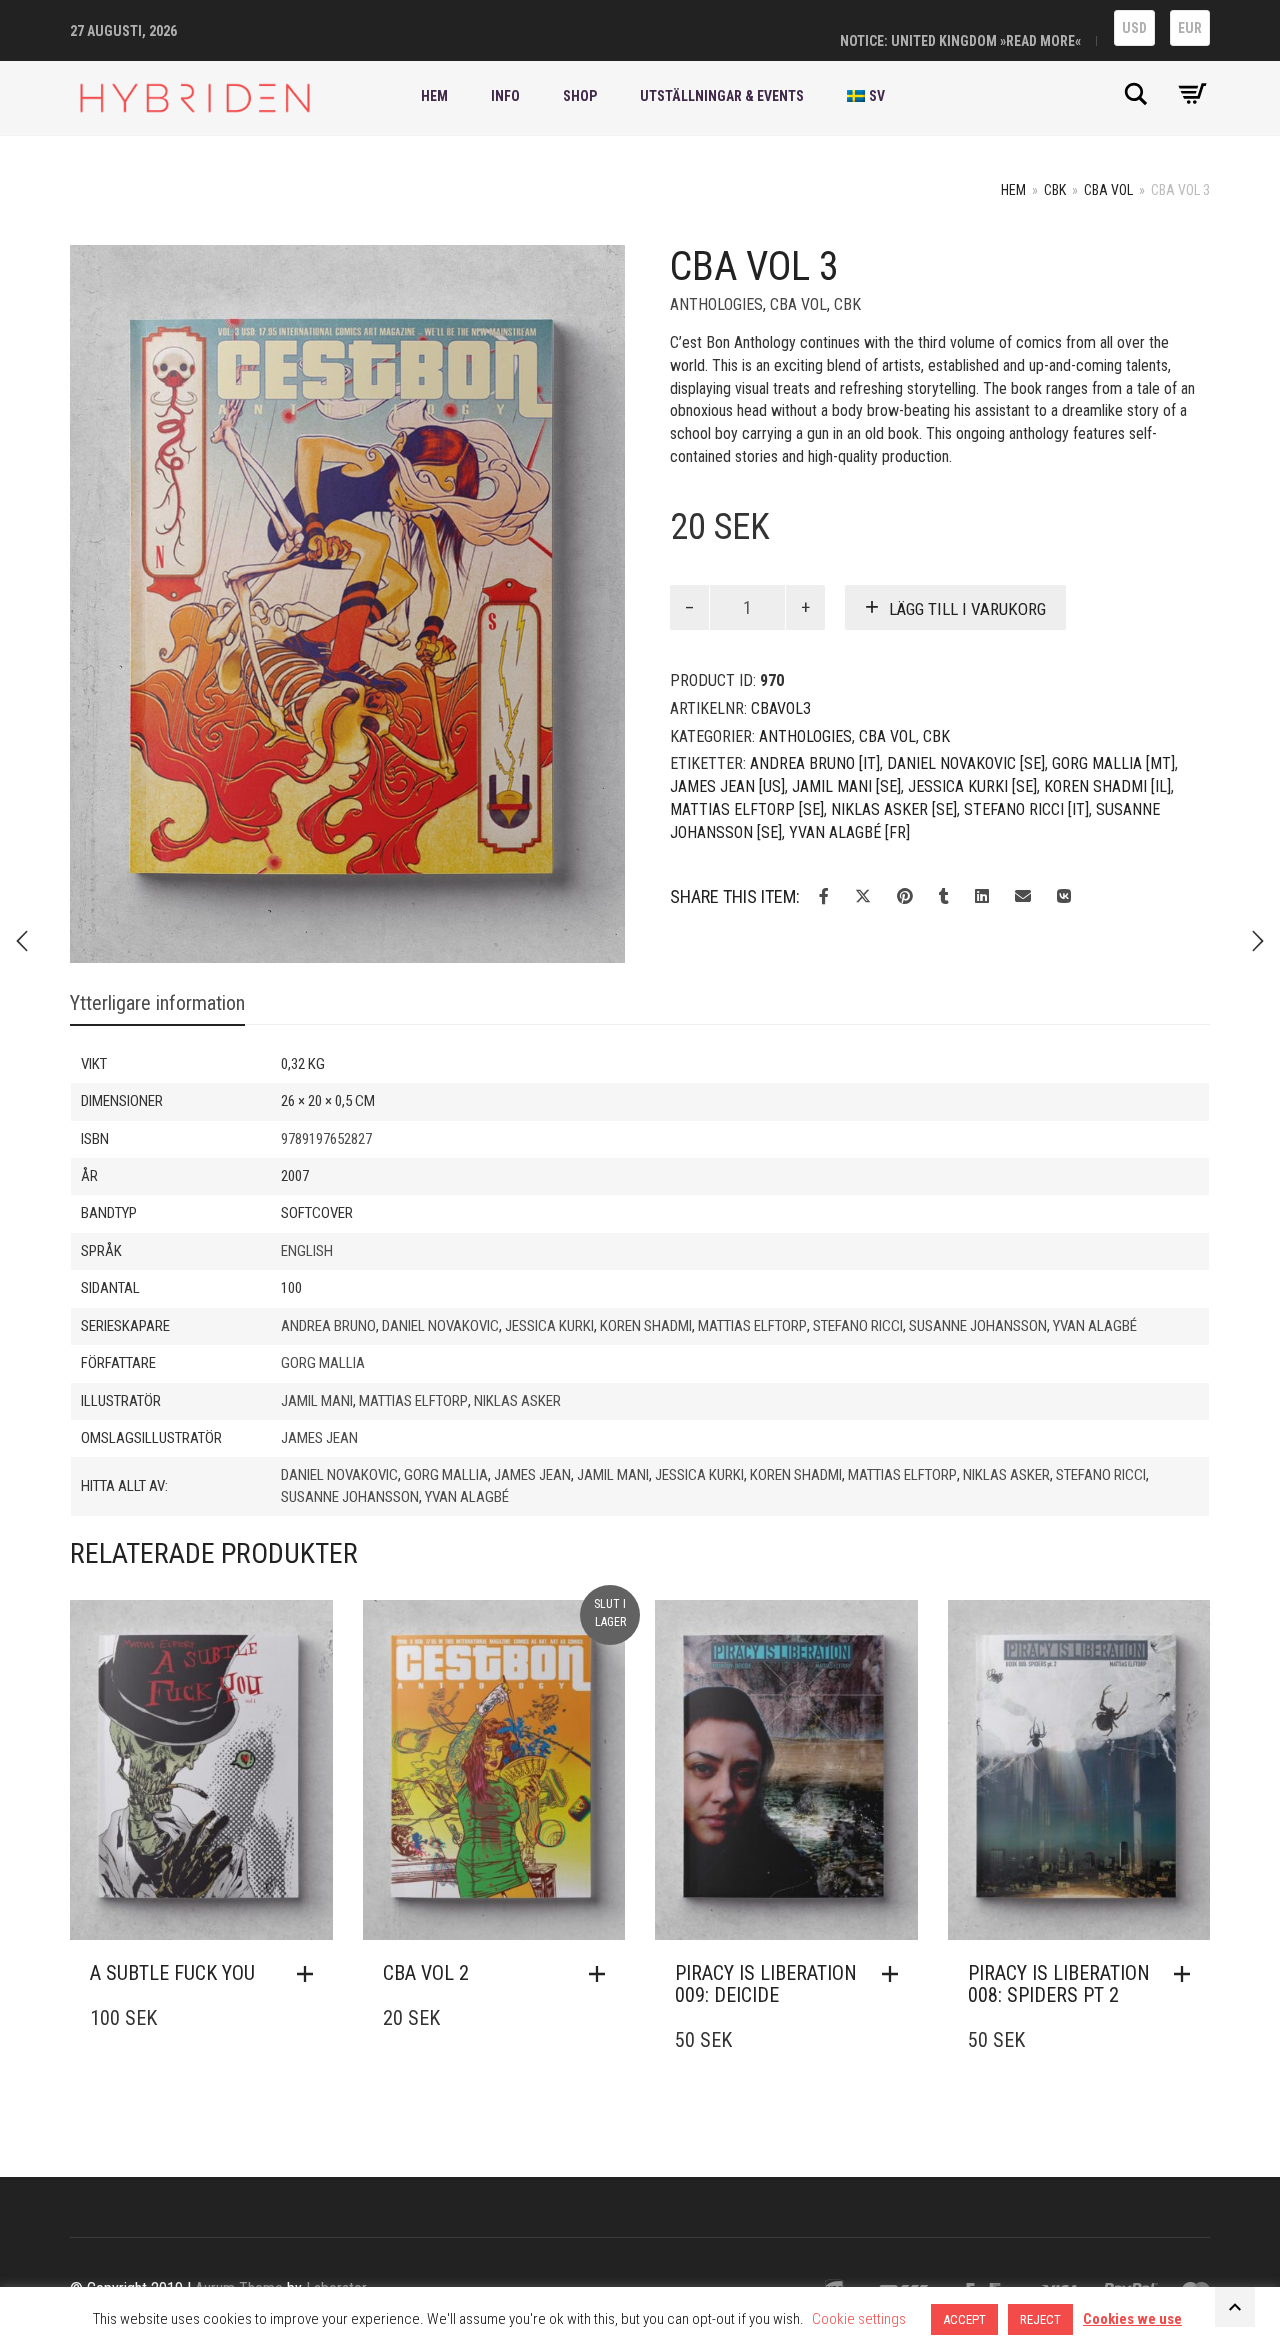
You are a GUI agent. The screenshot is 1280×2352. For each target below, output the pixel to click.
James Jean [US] (727, 786)
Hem (434, 96)
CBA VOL (1108, 190)
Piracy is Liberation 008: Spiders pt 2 (1059, 1984)
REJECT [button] (1040, 2319)
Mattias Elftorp (752, 1326)
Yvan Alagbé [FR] (849, 832)
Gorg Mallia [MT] (1113, 763)
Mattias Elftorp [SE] (747, 809)
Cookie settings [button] (859, 2319)
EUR (1190, 28)
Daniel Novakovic (440, 1326)
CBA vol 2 (426, 1973)
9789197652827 (326, 1139)
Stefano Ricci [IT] (1026, 809)
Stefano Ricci (858, 1326)
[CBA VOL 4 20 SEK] (22, 941)
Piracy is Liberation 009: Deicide (766, 1984)
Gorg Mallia (323, 1363)
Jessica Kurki (549, 1326)
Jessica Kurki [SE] (972, 786)
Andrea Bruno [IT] (815, 763)
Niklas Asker (517, 1401)
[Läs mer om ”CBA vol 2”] (602, 1974)
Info (505, 96)
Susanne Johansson (978, 1326)
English (307, 1251)
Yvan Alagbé (1095, 1326)
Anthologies (716, 304)
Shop (580, 96)
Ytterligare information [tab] (157, 1003)
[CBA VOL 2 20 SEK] (1258, 941)
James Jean (319, 1438)
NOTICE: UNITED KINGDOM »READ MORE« (960, 41)
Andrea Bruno (328, 1326)
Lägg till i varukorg (967, 609)
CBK (1055, 190)
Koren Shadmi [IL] (1107, 786)
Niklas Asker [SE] (894, 809)
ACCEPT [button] (964, 2319)
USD (1134, 28)
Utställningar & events (722, 96)
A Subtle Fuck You (172, 1973)
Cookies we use (1132, 2319)
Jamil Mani (317, 1401)
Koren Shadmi (646, 1326)
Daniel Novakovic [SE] (966, 763)
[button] (310, 1974)
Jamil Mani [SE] (846, 786)
